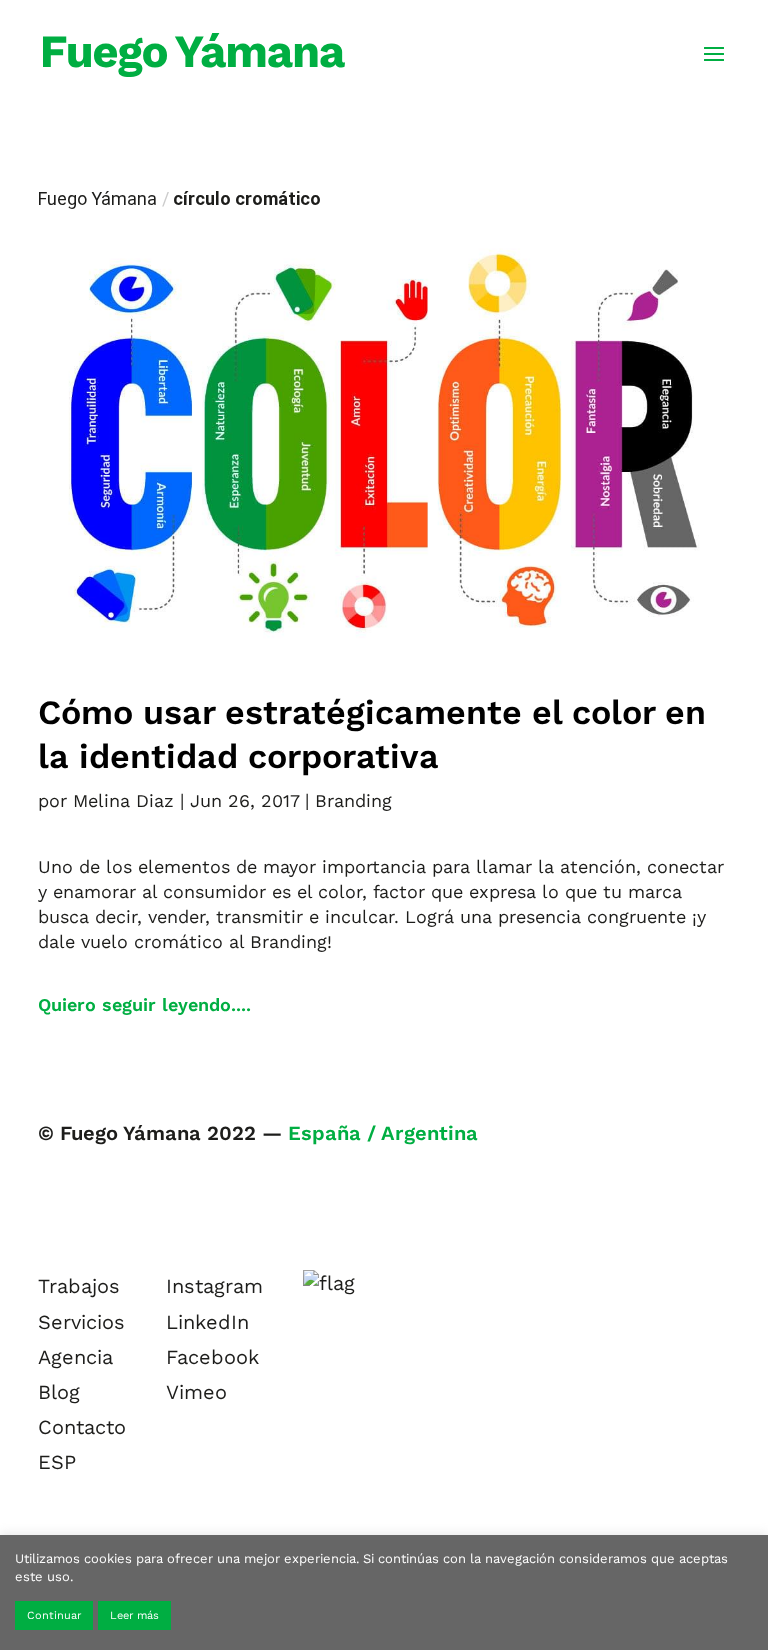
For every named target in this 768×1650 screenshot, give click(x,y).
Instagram (214, 1286)
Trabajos (79, 1286)
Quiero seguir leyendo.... (144, 1004)
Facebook (212, 1357)
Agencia (75, 1357)
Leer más (134, 1615)
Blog (59, 1392)
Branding (353, 800)
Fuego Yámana (97, 198)
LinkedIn (207, 1322)
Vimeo (196, 1392)
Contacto (82, 1427)
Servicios (81, 1322)
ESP (57, 1462)
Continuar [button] (54, 1615)
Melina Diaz (123, 800)
